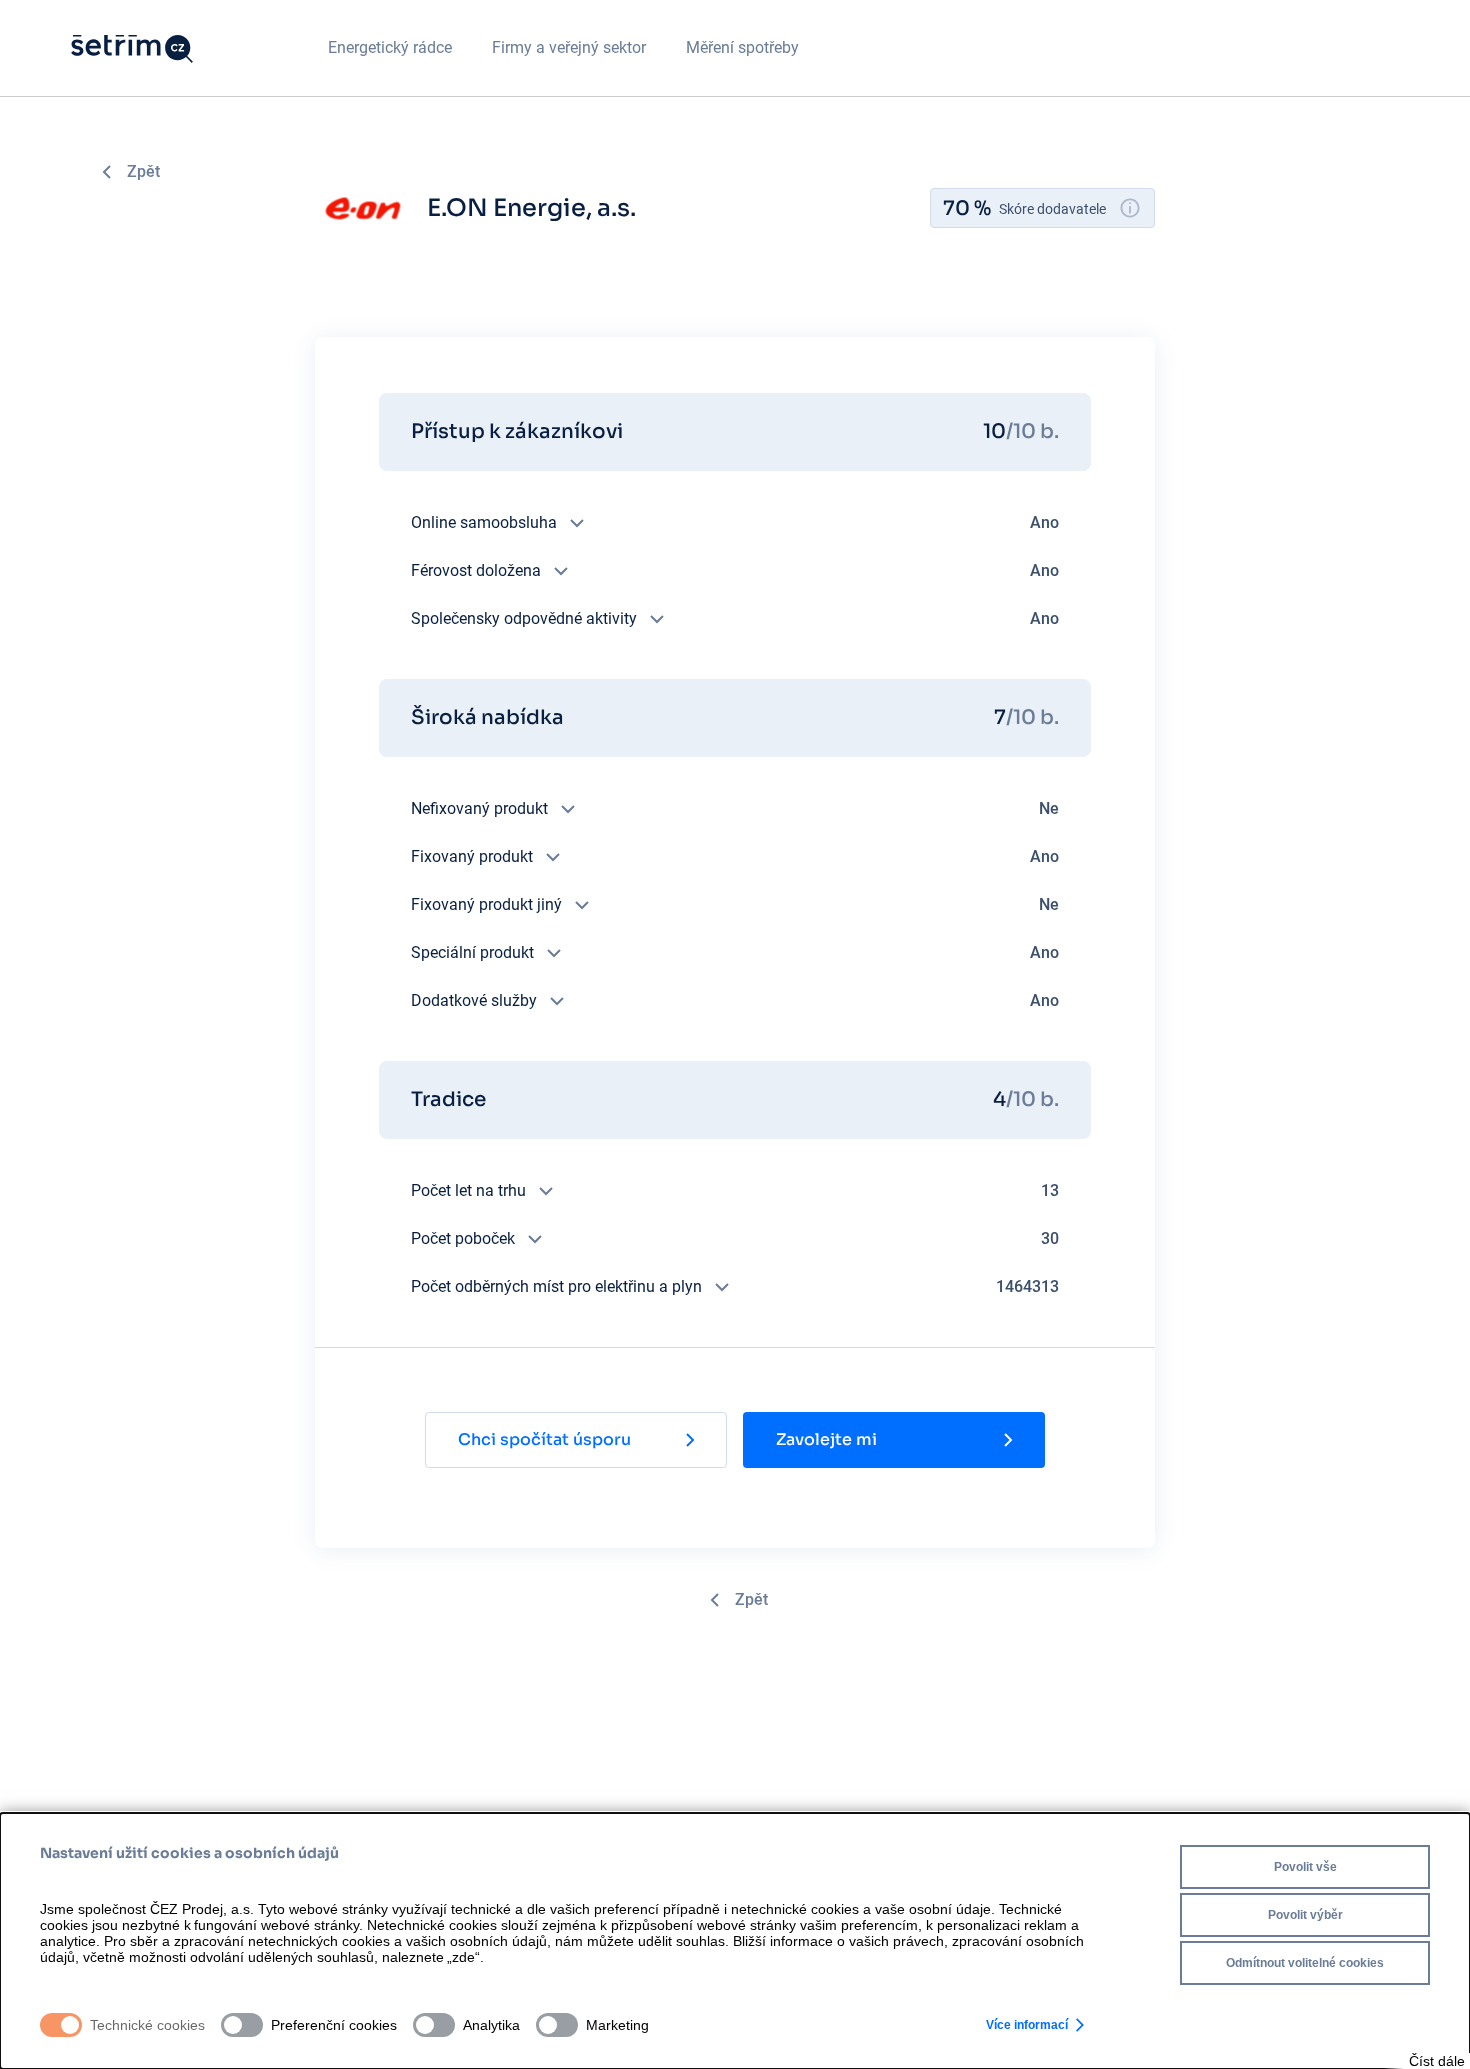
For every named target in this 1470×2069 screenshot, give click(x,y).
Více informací (1027, 2025)
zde (463, 1957)
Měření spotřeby (742, 47)
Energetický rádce (390, 47)
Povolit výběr (1305, 1915)
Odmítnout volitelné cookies (1305, 1963)
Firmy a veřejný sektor (569, 47)
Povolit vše (1305, 1867)
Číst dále (1437, 2061)
